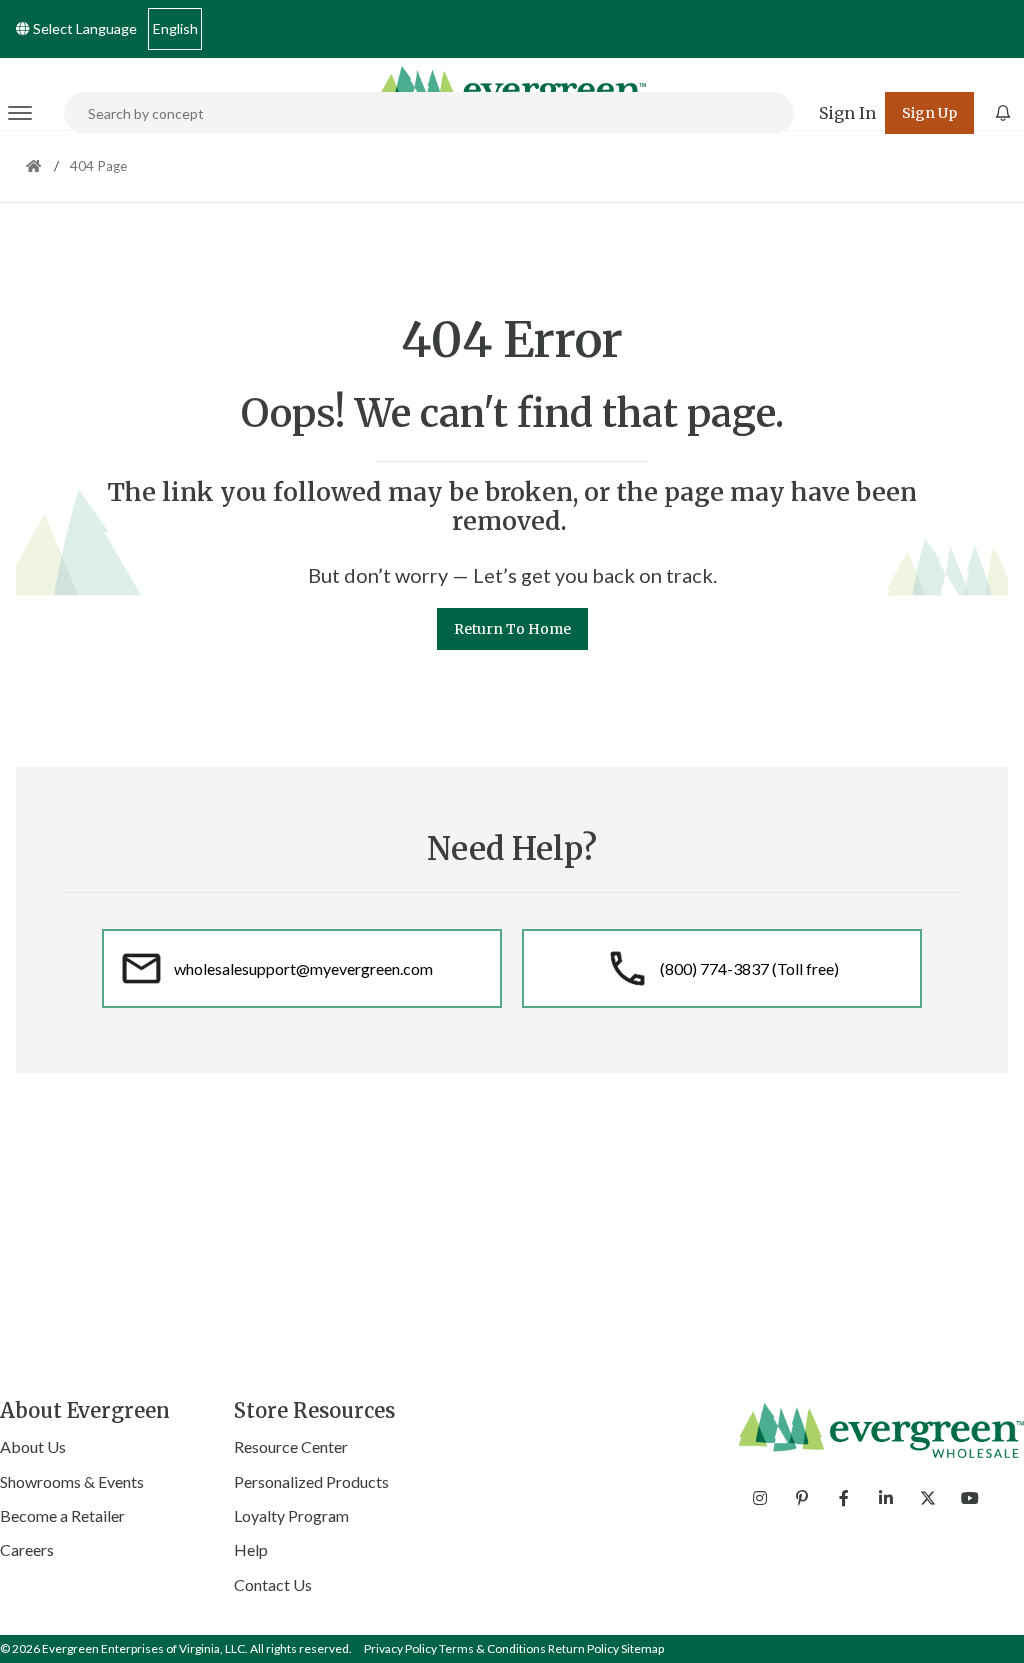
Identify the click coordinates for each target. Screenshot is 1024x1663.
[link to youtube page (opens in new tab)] (970, 1498)
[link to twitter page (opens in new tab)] (928, 1498)
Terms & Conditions (492, 1648)
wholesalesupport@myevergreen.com (303, 968)
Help (251, 1549)
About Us (33, 1446)
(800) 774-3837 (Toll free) (749, 968)
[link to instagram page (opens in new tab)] (760, 1498)
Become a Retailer (62, 1515)
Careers (27, 1549)
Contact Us (273, 1584)
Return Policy (583, 1648)
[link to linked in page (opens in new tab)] (886, 1498)
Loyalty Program (291, 1515)
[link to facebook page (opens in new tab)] (844, 1498)
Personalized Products (311, 1481)
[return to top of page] (986, 1625)
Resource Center (291, 1446)
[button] (847, 113)
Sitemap (642, 1648)
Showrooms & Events (72, 1481)
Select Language (83, 28)
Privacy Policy (400, 1648)
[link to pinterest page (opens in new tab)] (802, 1498)
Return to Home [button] (512, 629)
